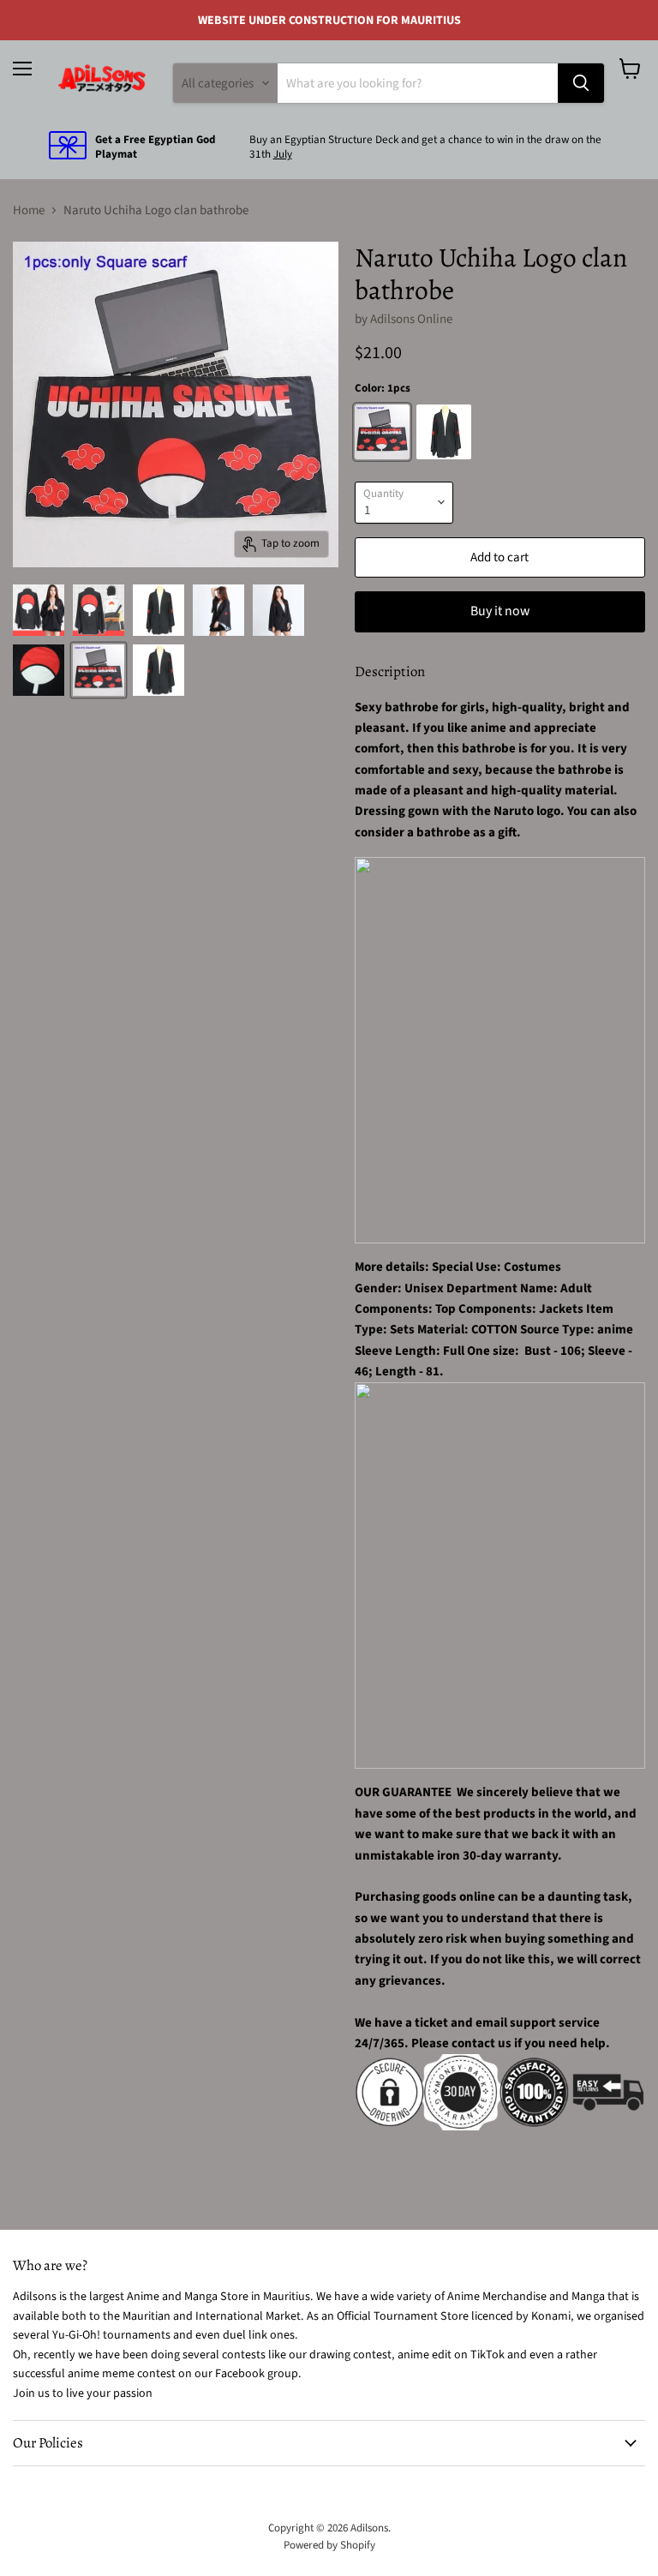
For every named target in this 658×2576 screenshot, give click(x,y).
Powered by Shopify (329, 2545)
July (283, 154)
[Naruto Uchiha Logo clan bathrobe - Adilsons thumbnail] (39, 610)
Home (29, 210)
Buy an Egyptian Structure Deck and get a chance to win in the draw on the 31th (425, 147)
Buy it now (500, 611)
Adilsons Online (411, 319)
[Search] (581, 83)
